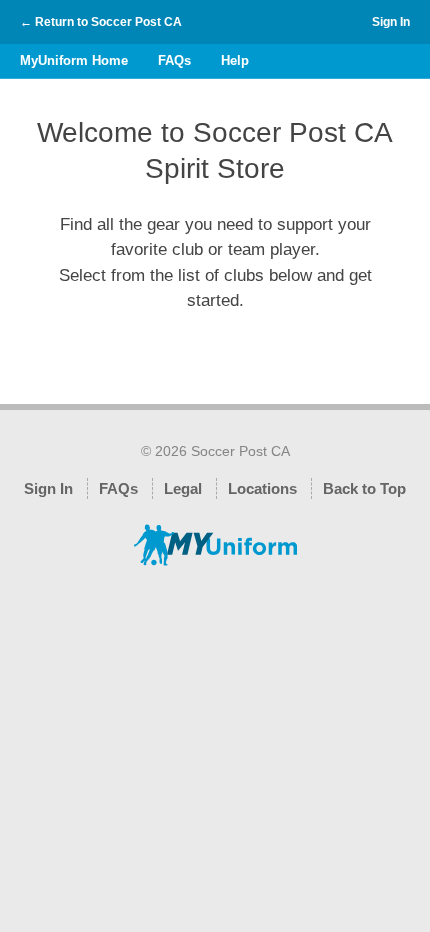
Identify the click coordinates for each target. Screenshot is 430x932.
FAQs (174, 60)
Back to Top (364, 488)
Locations (262, 488)
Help (235, 60)
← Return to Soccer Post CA (101, 22)
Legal (183, 488)
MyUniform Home (74, 60)
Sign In (391, 22)
